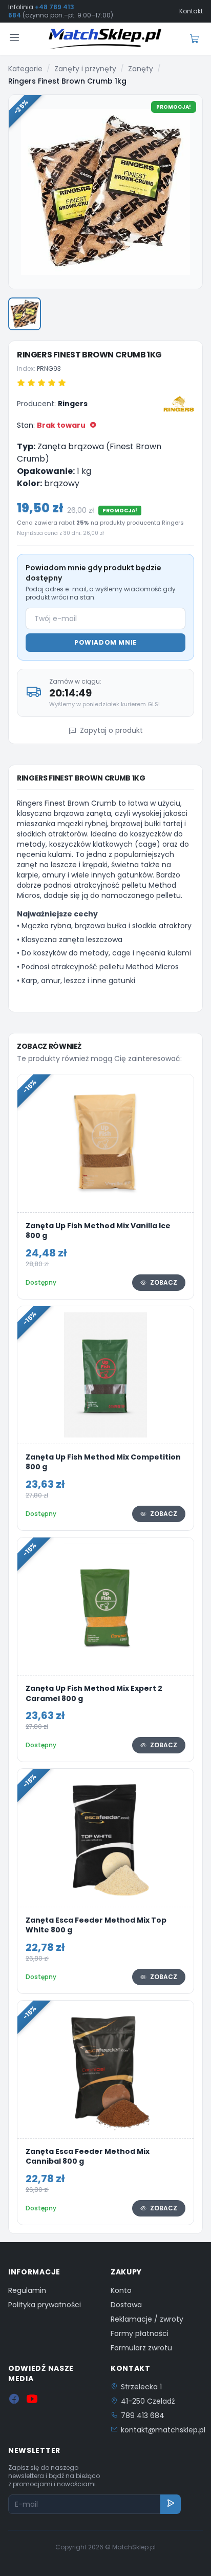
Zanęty (141, 69)
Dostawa (126, 2305)
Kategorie (25, 69)
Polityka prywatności (45, 2305)
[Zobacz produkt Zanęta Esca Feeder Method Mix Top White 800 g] (105, 1881)
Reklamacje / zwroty (147, 2319)
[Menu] (14, 39)
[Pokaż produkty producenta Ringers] (179, 404)
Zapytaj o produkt (111, 730)
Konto (121, 2290)
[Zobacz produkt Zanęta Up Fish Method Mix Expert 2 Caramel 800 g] (105, 1650)
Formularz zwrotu (141, 2348)
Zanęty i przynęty (85, 69)
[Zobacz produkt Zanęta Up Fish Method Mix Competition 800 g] (105, 1418)
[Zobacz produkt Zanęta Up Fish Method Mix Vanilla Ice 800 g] (105, 1186)
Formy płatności (140, 2333)
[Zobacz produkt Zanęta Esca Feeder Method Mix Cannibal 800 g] (105, 2113)
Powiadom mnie (105, 642)
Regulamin (27, 2290)
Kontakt (191, 11)
